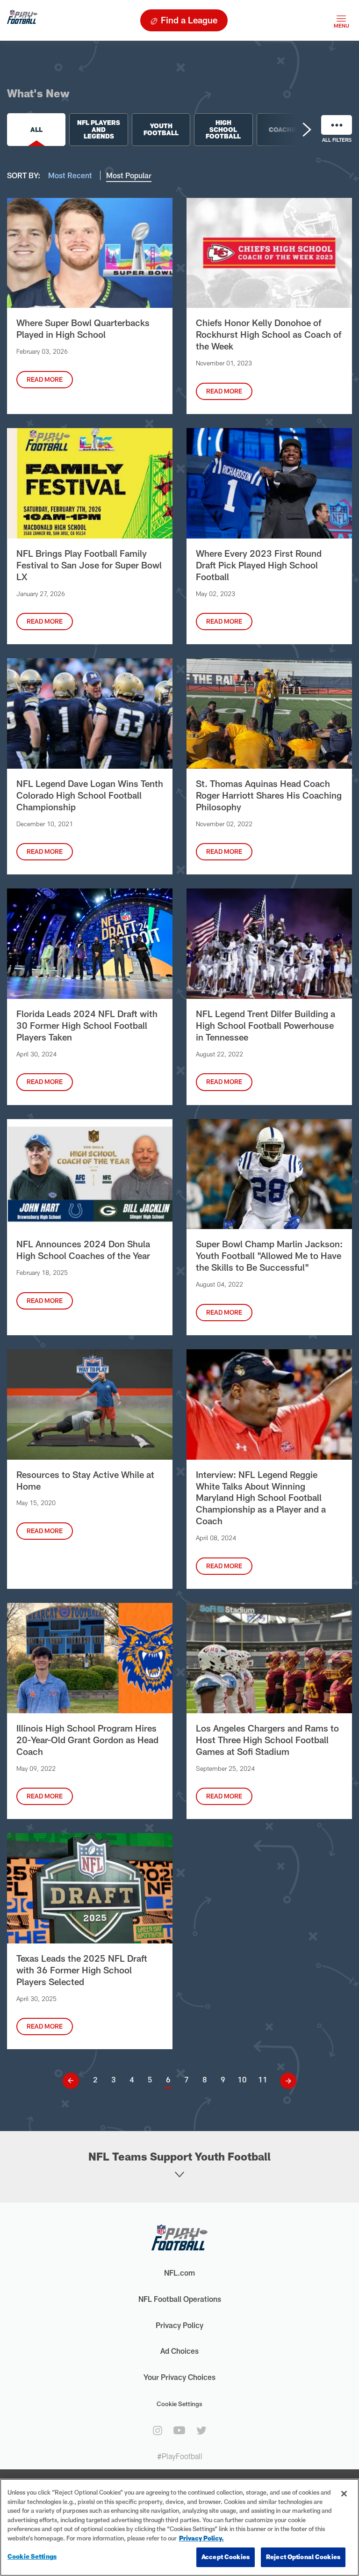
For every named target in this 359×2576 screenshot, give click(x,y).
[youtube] (179, 2430)
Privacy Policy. (201, 2538)
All (36, 130)
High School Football (223, 129)
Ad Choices (179, 2351)
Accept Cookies (226, 2557)
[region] (179, 2527)
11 (263, 2079)
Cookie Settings (179, 2404)
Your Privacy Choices (179, 2377)
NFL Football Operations (180, 2299)
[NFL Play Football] (22, 20)
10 (242, 2079)
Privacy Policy (179, 2325)
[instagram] (158, 2430)
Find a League (189, 20)
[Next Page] (285, 2081)
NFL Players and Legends (99, 129)
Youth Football (161, 129)
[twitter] (201, 2430)
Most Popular (129, 175)
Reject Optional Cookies (303, 2557)
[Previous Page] (74, 2081)
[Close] (344, 2494)
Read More (45, 379)
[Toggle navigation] (341, 20)
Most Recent (71, 175)
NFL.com (179, 2273)
